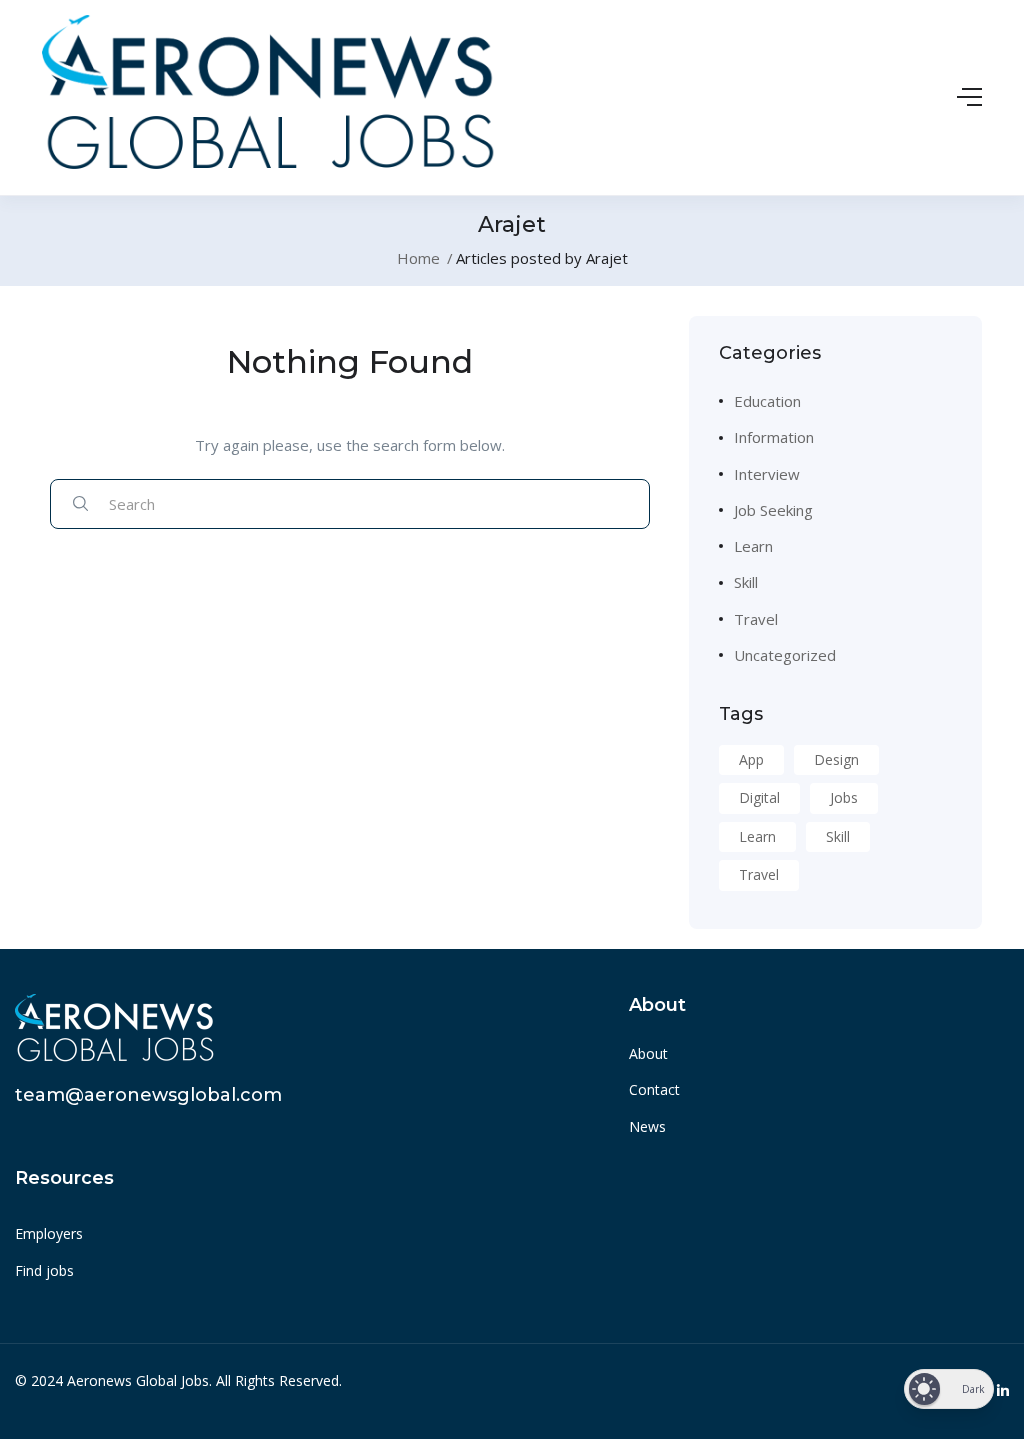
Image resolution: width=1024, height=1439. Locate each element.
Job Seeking (773, 510)
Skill (746, 582)
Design (836, 759)
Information (774, 437)
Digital (759, 797)
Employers (49, 1233)
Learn (753, 546)
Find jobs (44, 1270)
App (751, 759)
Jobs (844, 797)
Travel (756, 619)
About (648, 1053)
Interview (767, 474)
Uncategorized (785, 655)
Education (767, 401)
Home (418, 258)
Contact (654, 1089)
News (647, 1126)
